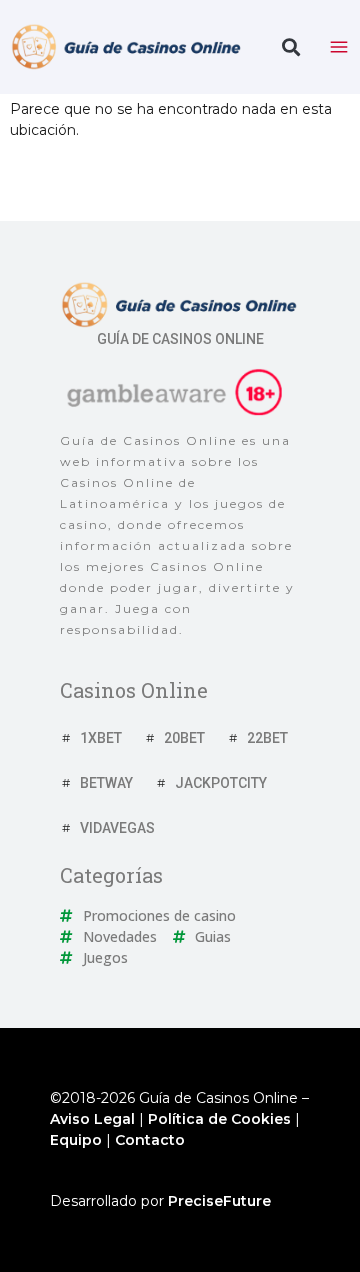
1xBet (101, 738)
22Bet (267, 738)
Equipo (76, 1140)
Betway (106, 783)
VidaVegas (117, 828)
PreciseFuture (219, 1201)
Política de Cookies (219, 1119)
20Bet (184, 738)
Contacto (150, 1140)
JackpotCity (221, 783)
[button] (290, 47)
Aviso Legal (92, 1119)
